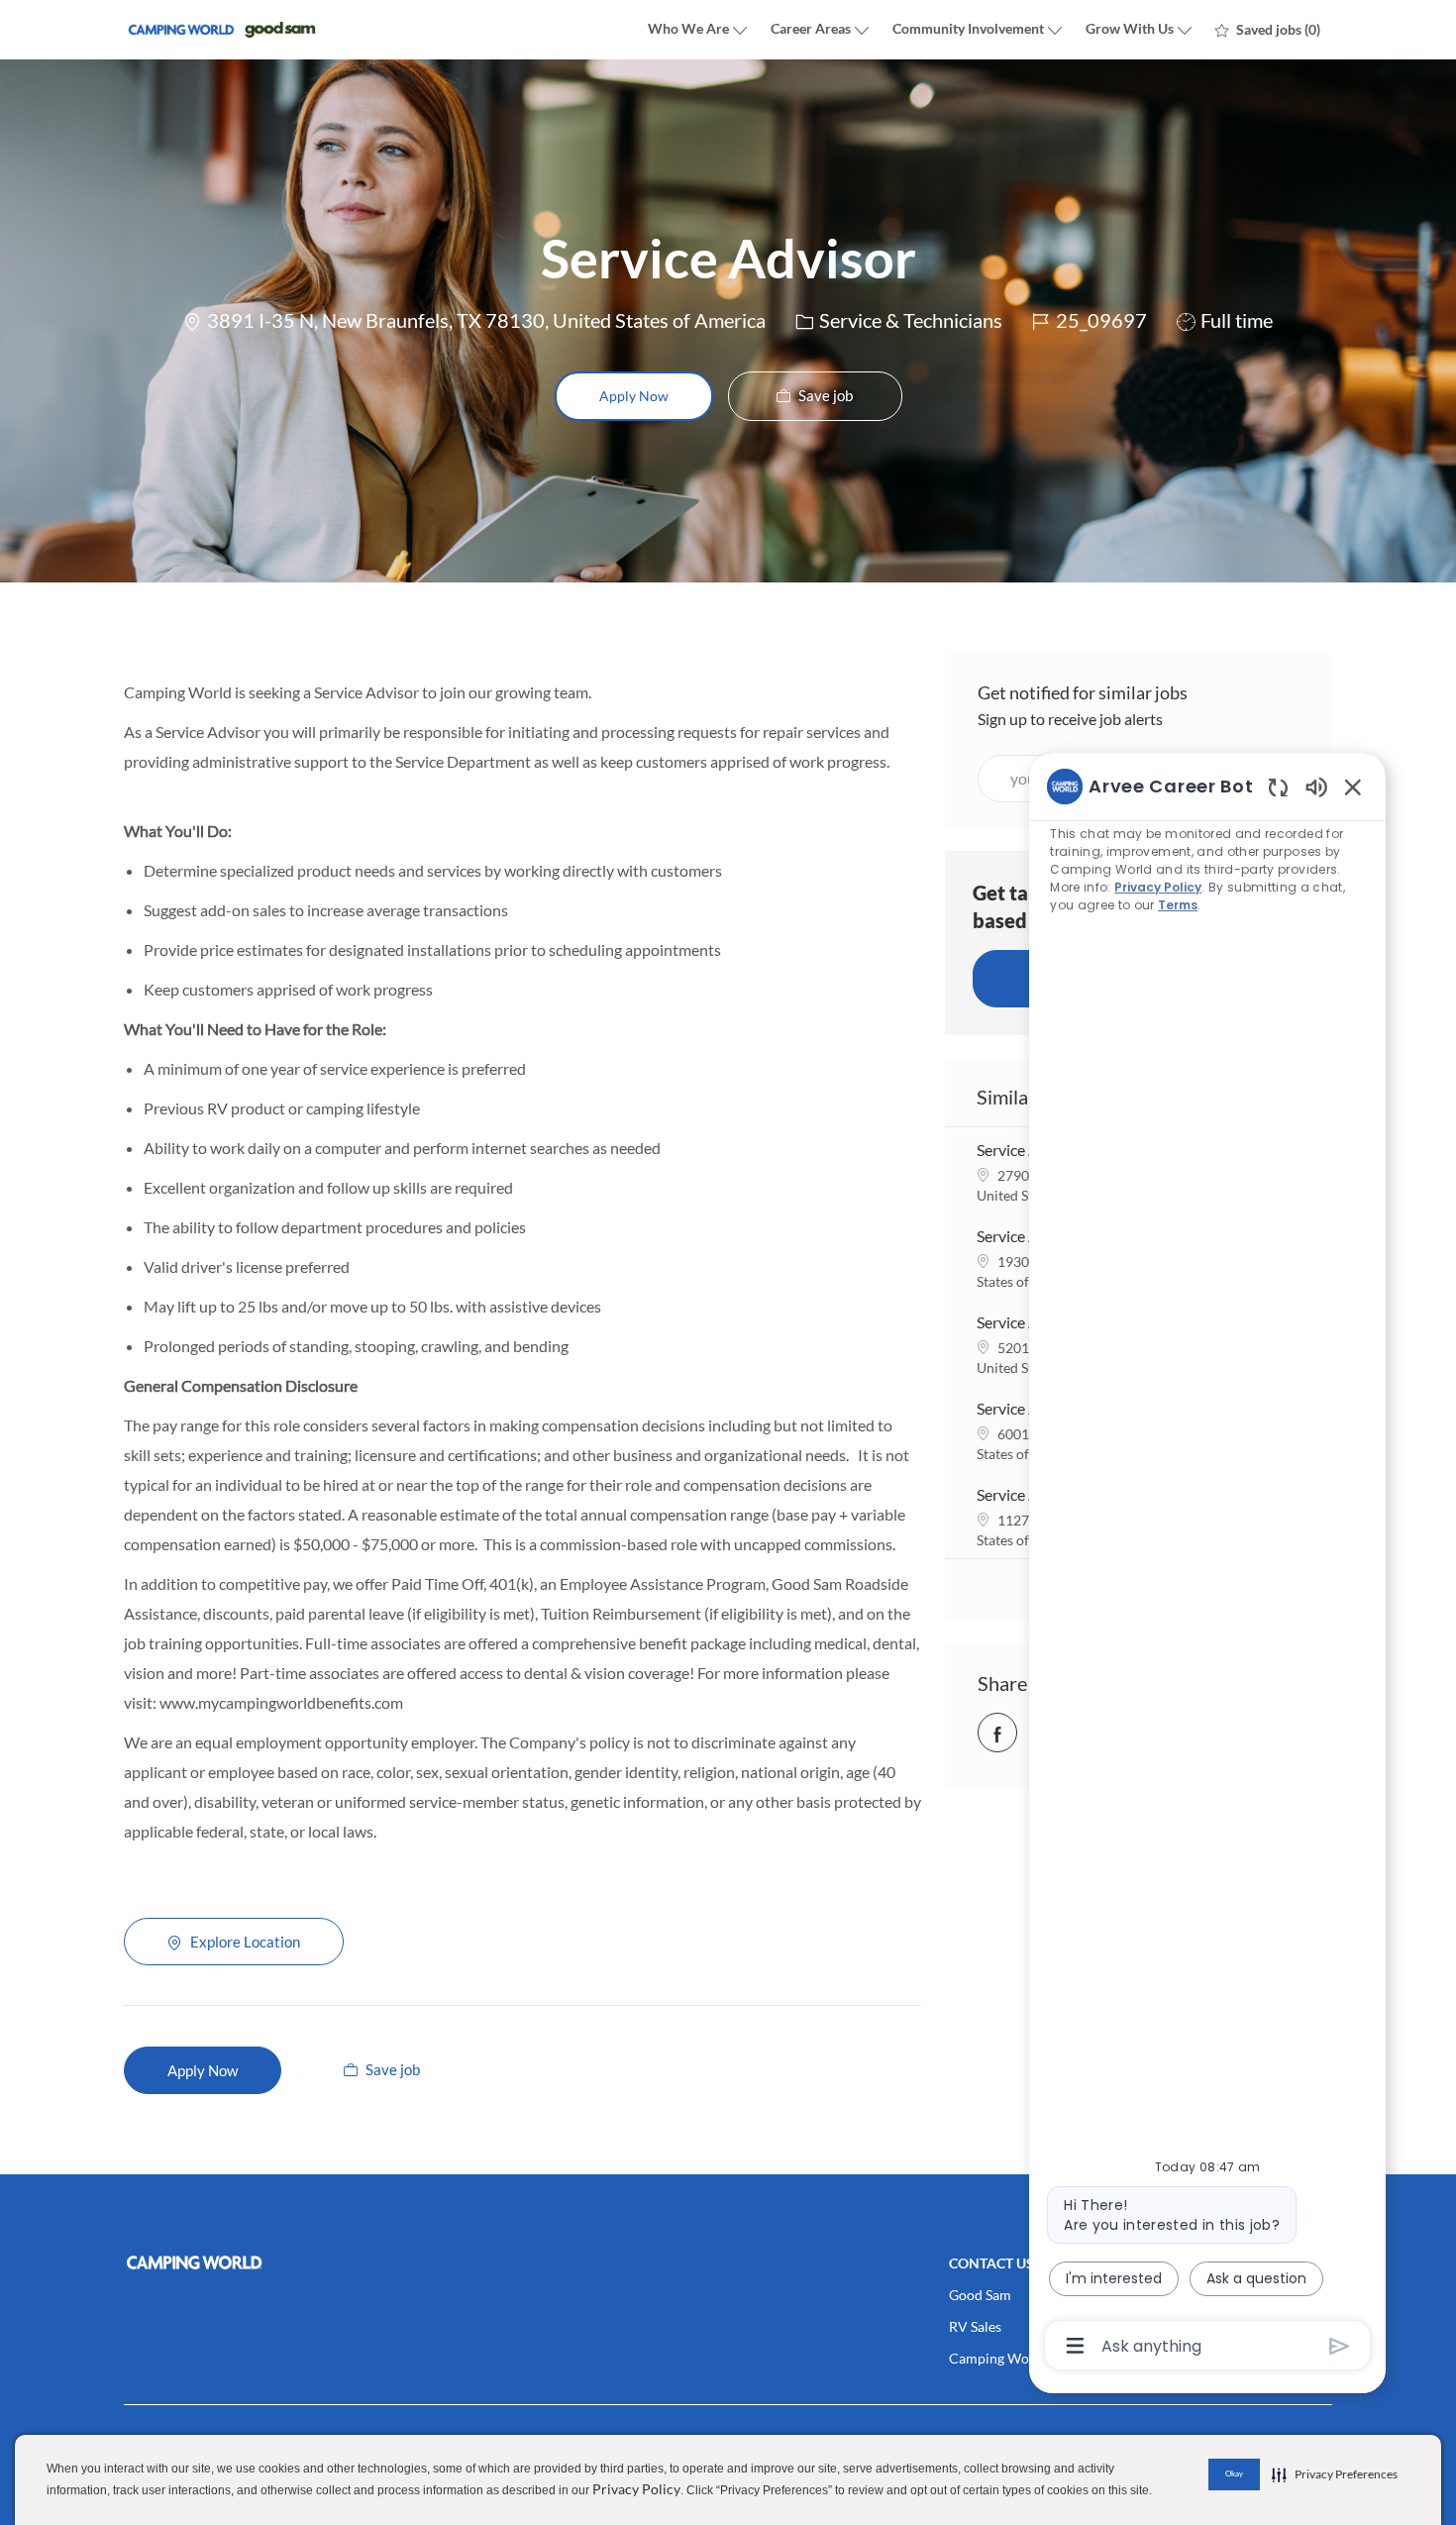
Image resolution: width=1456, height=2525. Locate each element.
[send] (1340, 2346)
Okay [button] (1234, 2473)
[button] (634, 396)
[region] (1207, 1565)
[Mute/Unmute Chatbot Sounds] (1316, 786)
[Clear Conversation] (1278, 787)
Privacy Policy (636, 2489)
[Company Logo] (223, 30)
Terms (1178, 905)
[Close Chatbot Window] (1353, 787)
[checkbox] (815, 396)
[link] (317, 2262)
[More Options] (1075, 2346)
